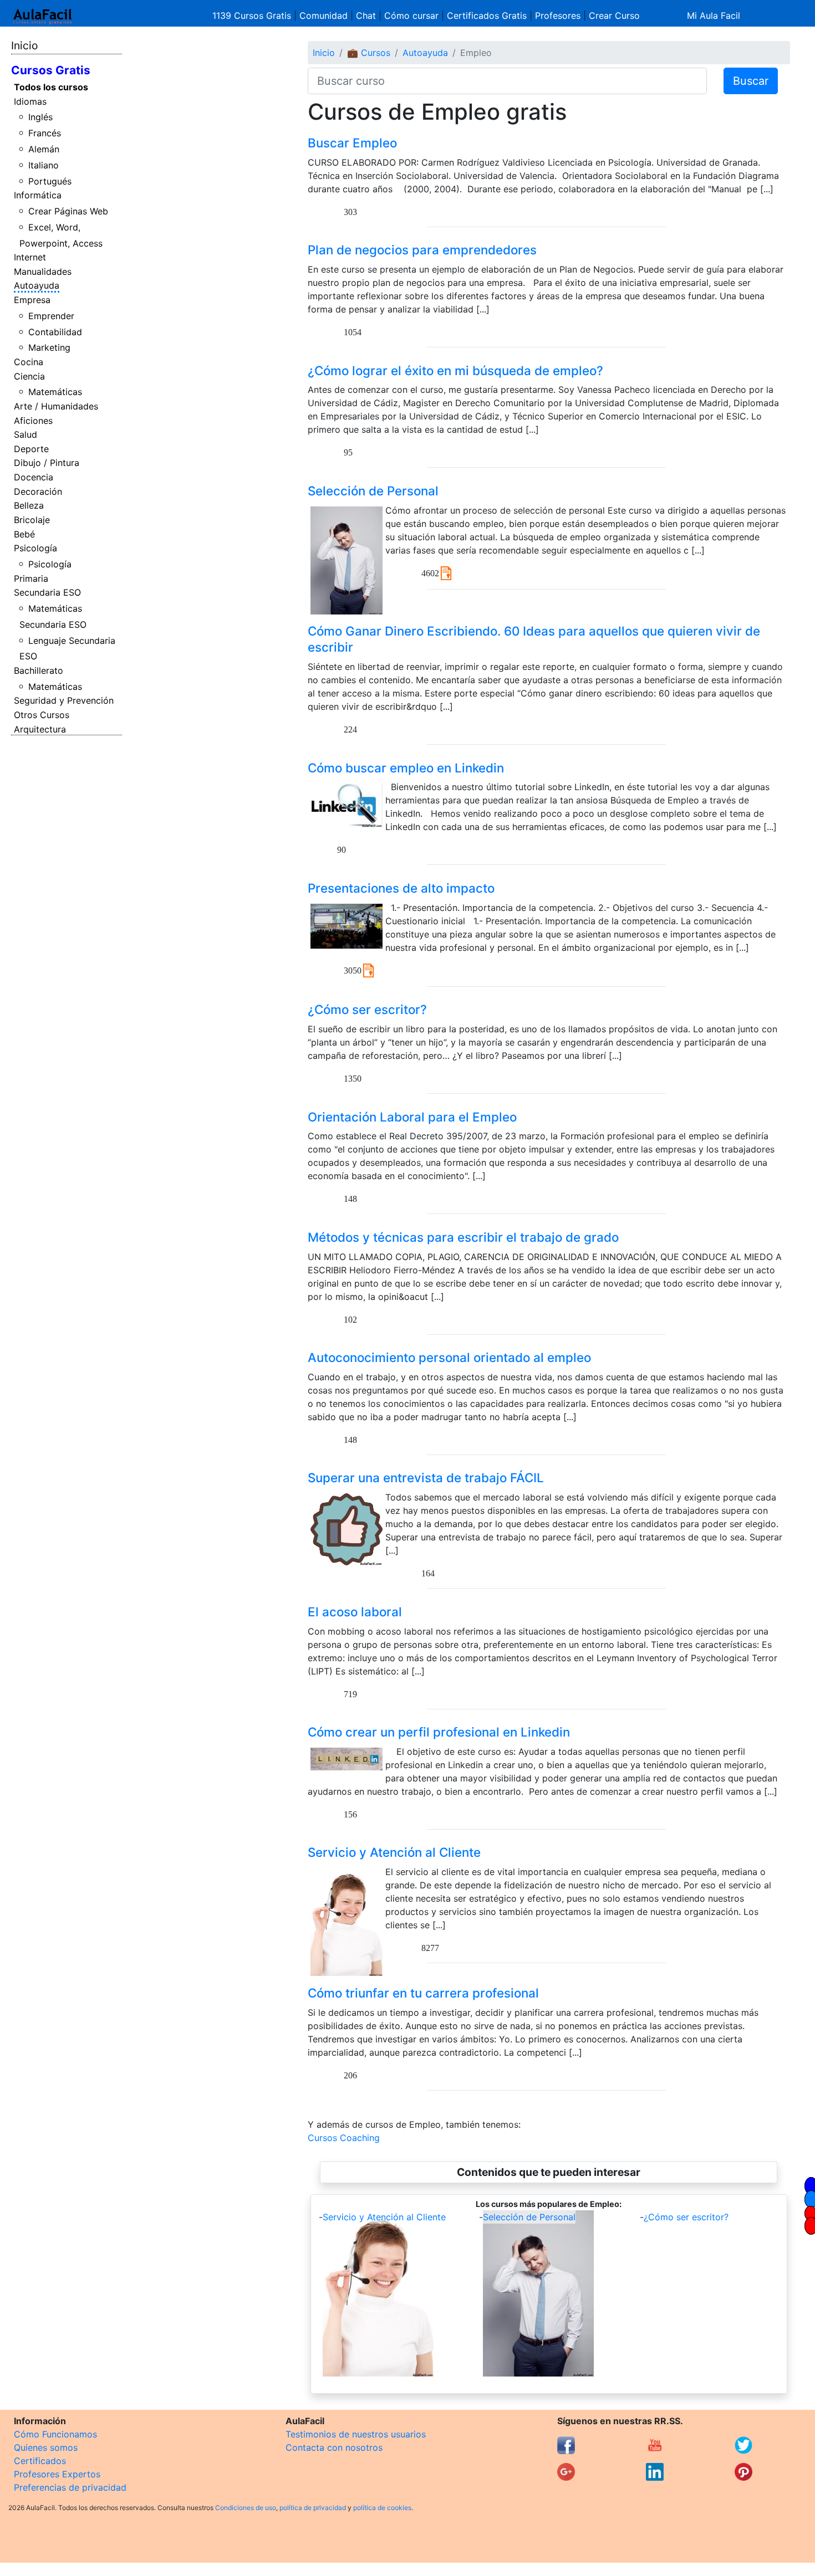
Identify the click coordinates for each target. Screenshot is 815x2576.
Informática (38, 195)
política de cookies (382, 2508)
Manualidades (43, 272)
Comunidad (324, 16)
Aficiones (33, 421)
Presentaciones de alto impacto (401, 888)
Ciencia (29, 376)
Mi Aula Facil (714, 16)
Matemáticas (55, 392)
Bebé (24, 534)
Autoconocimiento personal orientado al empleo (449, 1357)
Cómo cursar (411, 16)
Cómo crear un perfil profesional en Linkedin (439, 1732)
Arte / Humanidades (56, 406)
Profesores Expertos (57, 2474)
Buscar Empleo (352, 143)
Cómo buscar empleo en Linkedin (406, 768)
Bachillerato (39, 670)
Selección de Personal (373, 491)
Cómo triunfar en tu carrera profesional (423, 1993)
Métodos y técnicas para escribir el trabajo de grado (463, 1237)
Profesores (558, 16)
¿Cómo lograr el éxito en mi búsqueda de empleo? (455, 370)
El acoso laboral (355, 1612)
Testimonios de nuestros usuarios (356, 2434)
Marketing (49, 347)
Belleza (29, 505)
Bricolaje (32, 520)
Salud (26, 434)
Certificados (40, 2461)
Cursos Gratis (51, 70)
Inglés (40, 117)
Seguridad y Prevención (64, 700)
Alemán (44, 149)
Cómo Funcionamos (55, 2434)
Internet (30, 257)
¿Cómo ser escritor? (367, 1009)
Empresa (32, 300)
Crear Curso (614, 16)
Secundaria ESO (47, 592)
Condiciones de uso (246, 2508)
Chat (366, 16)
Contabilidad (55, 332)
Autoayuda (37, 285)
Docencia (34, 477)
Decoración (38, 491)
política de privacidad (313, 2508)
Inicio (24, 45)
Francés (45, 133)
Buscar (751, 81)
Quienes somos (46, 2447)
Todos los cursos (51, 87)
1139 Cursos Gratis (253, 16)
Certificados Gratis (487, 16)
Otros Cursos (42, 715)
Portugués (50, 181)
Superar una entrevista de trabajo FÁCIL (426, 1478)
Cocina (29, 362)
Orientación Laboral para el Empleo (412, 1117)
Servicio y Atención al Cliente (394, 1852)
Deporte (31, 449)
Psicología (35, 548)
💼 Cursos (369, 53)
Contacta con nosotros (334, 2447)
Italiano (44, 165)
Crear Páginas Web (68, 211)
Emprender (51, 316)
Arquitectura (40, 729)
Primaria (31, 578)
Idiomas (30, 101)
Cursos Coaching (344, 2138)
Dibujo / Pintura (47, 463)
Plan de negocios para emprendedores (422, 250)
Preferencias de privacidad (70, 2487)
